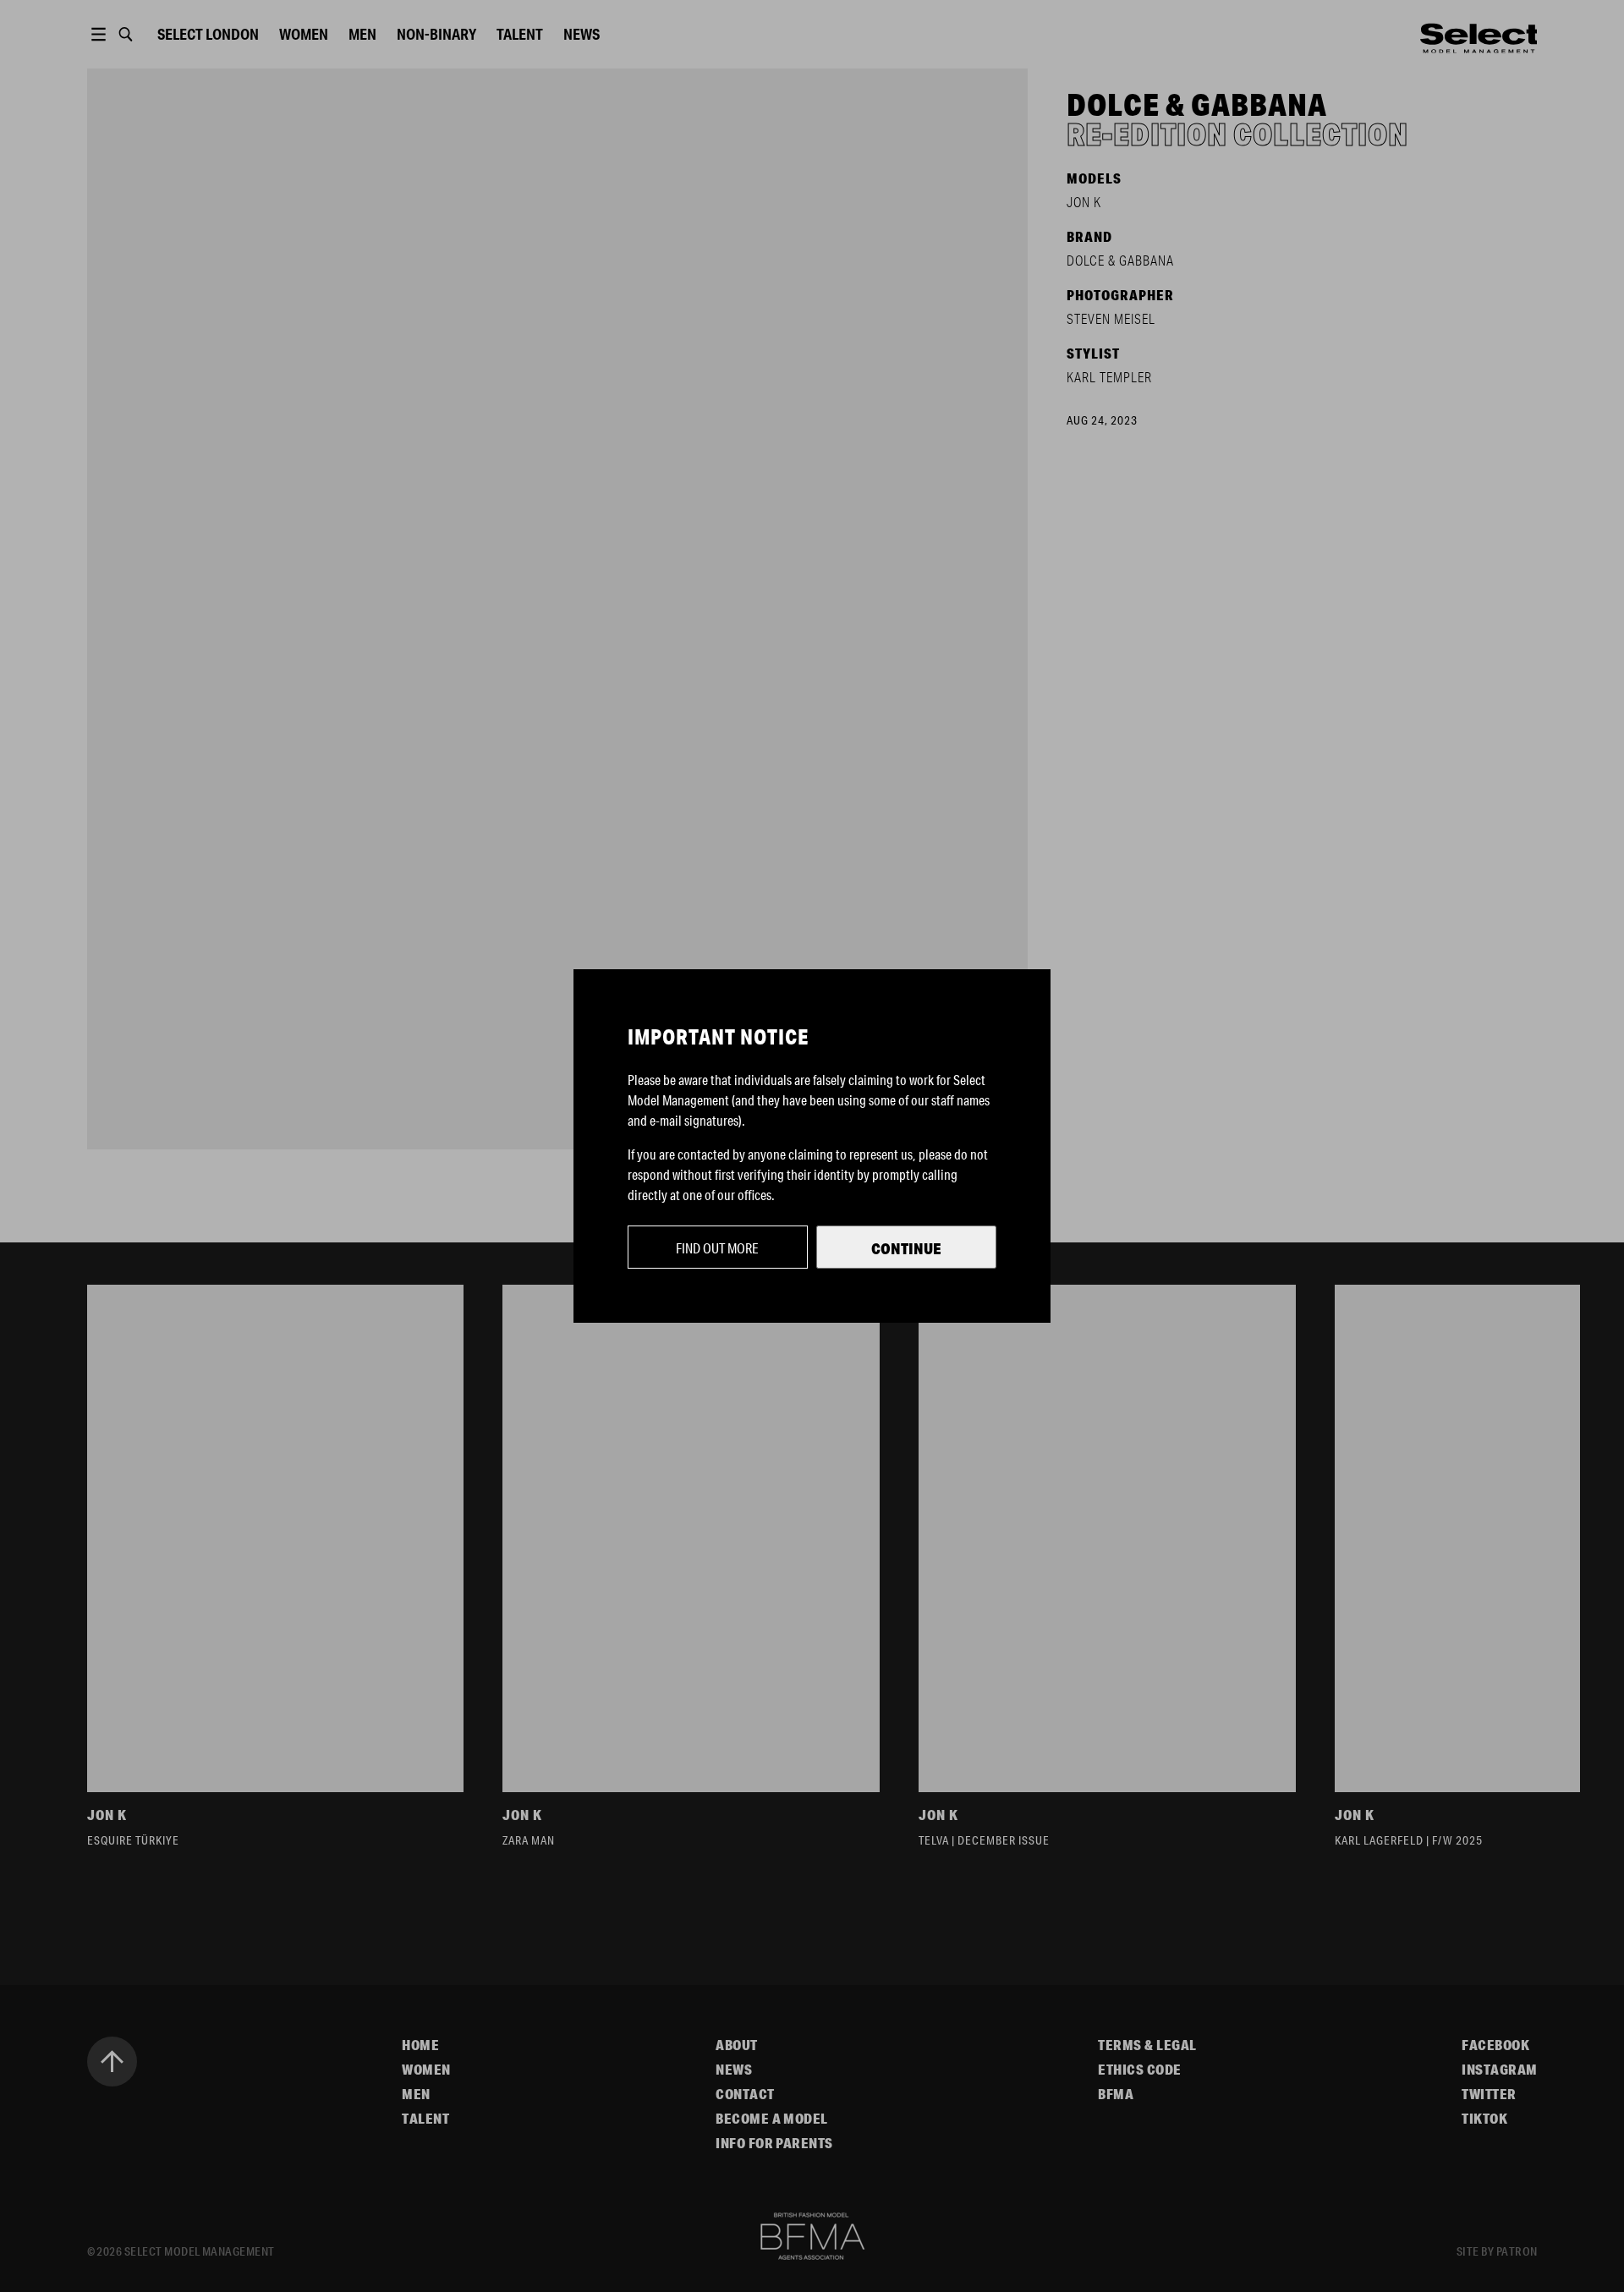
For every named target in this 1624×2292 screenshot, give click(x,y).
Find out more (717, 1248)
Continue (906, 1248)
